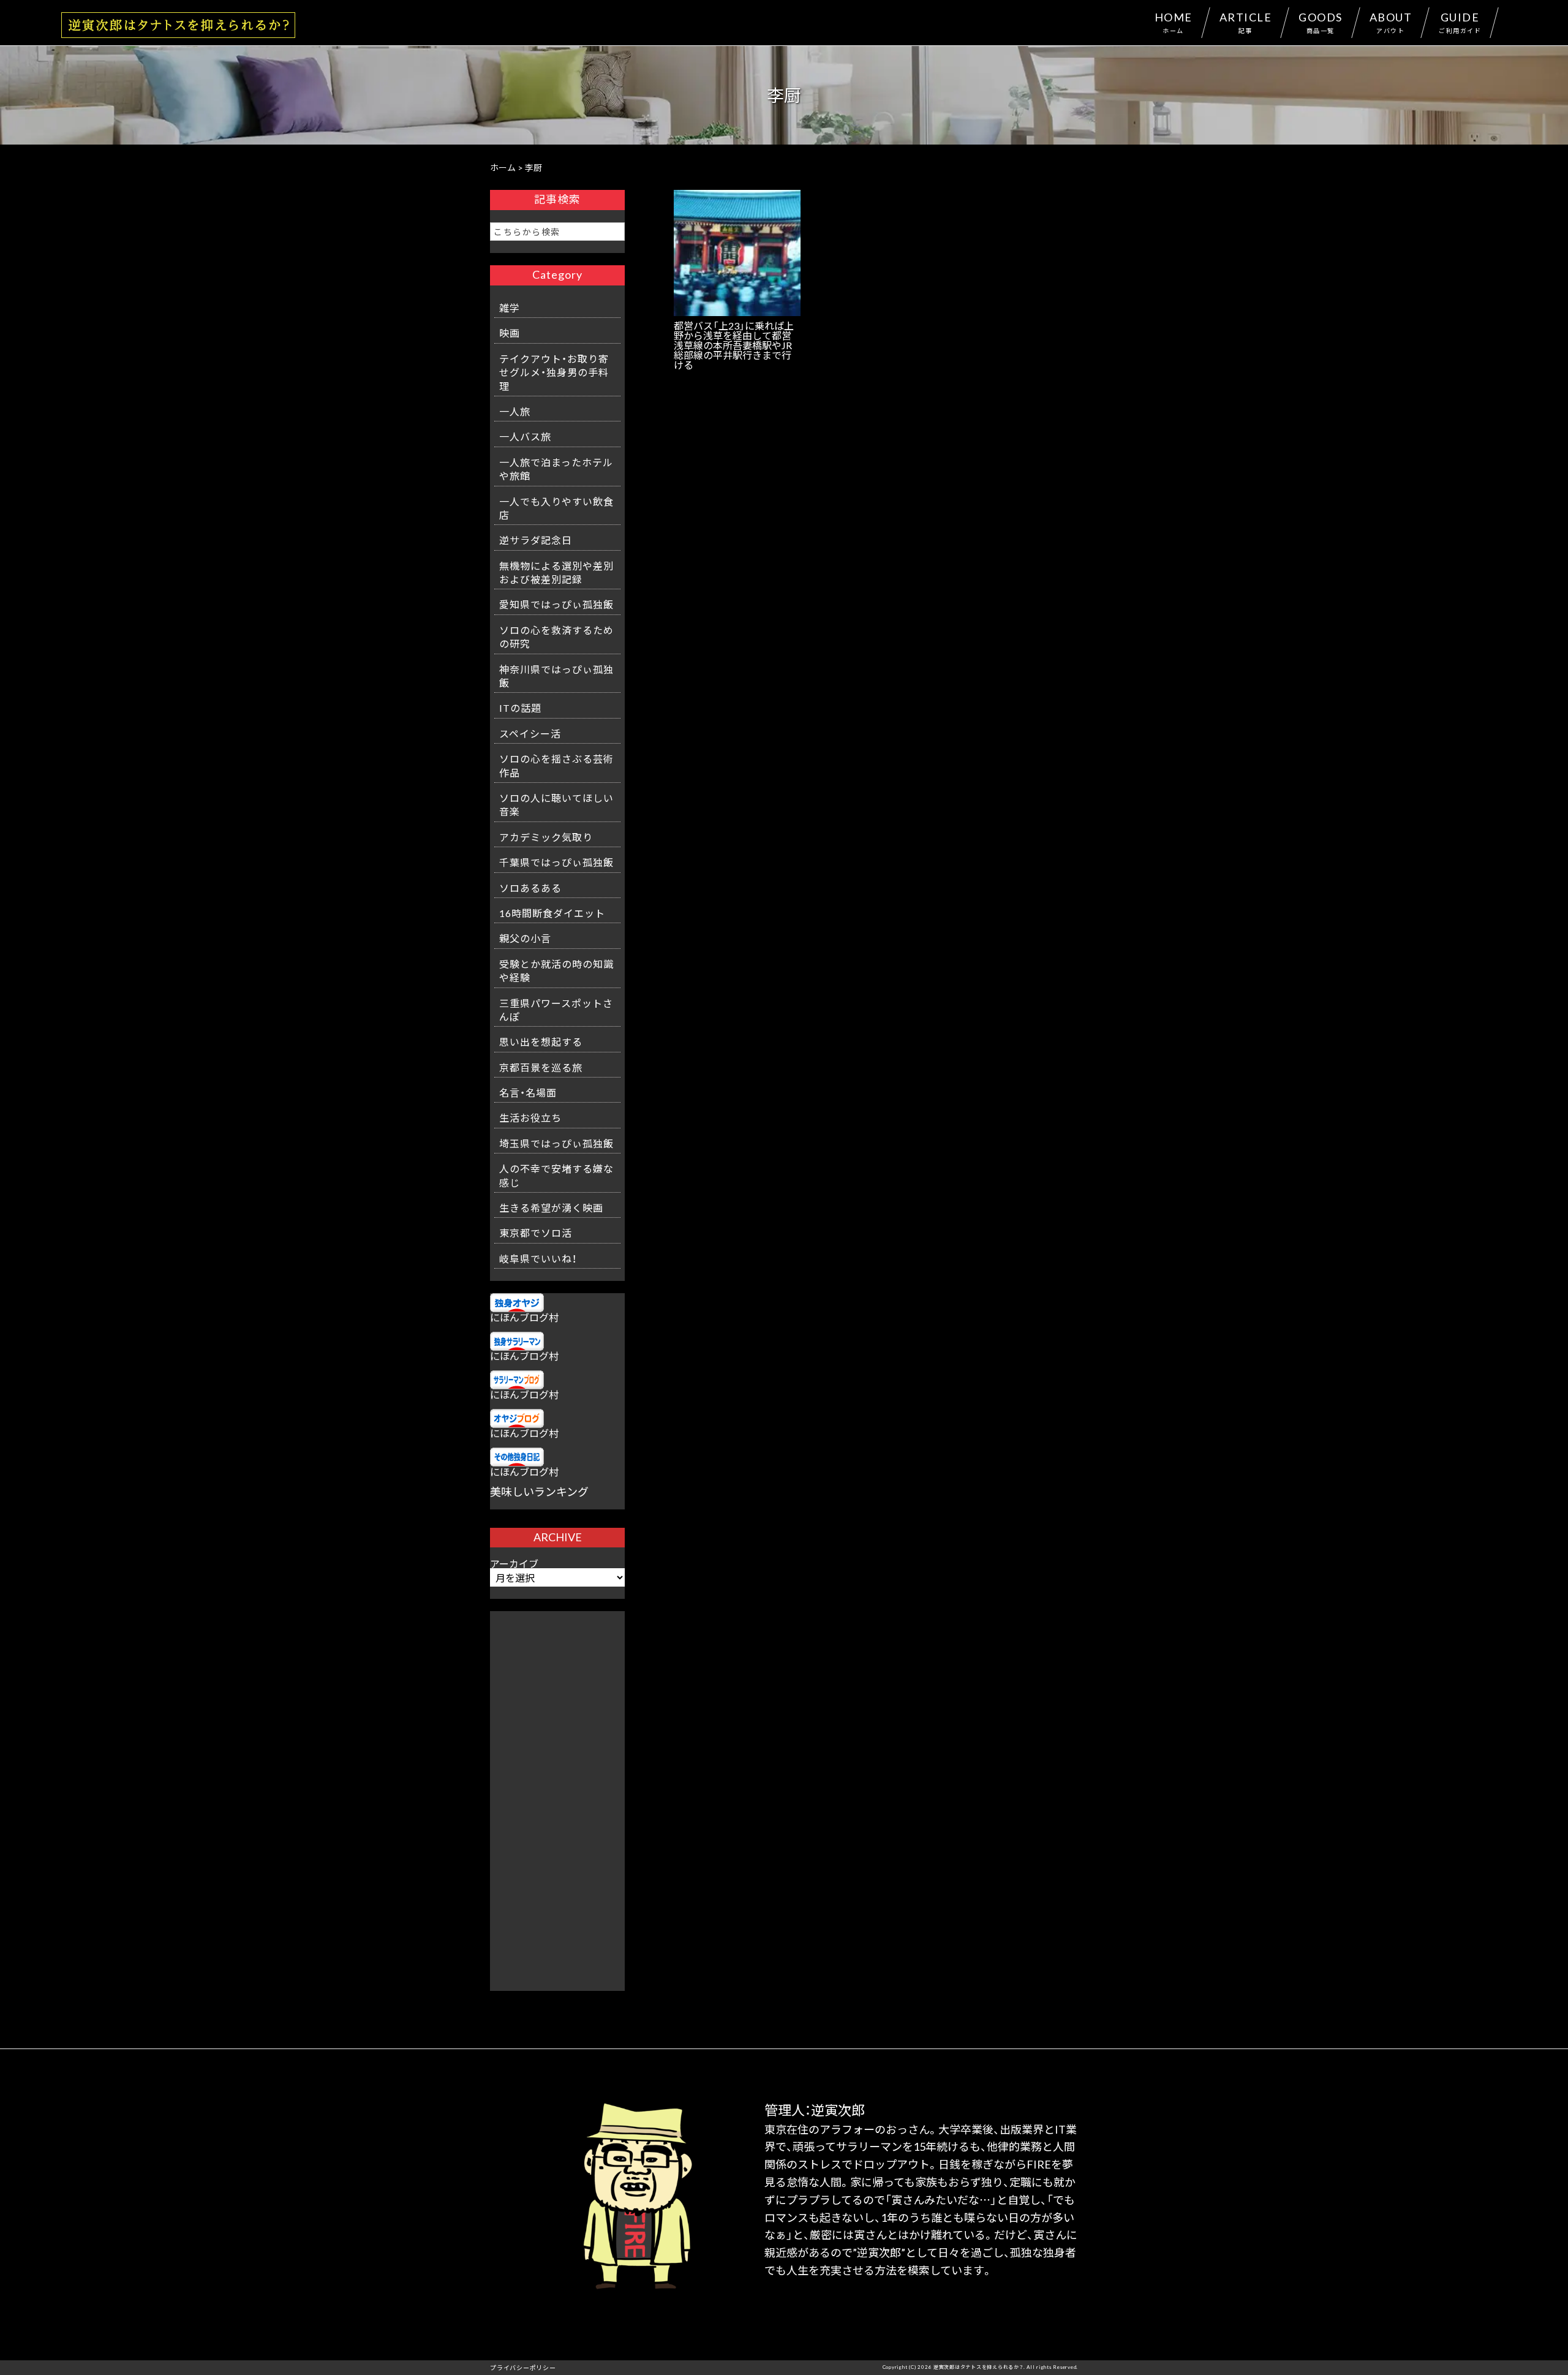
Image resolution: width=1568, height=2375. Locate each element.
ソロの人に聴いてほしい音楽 (556, 804)
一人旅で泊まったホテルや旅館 (556, 469)
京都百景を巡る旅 (541, 1067)
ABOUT (1391, 22)
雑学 (510, 308)
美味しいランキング (539, 1491)
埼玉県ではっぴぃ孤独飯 (556, 1143)
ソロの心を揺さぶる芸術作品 (556, 765)
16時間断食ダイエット (552, 913)
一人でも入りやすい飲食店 (556, 508)
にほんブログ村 (524, 1317)
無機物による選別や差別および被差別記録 (556, 572)
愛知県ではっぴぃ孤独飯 (556, 604)
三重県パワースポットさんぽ (556, 1010)
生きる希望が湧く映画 (551, 1207)
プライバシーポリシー (523, 2367)
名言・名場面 (528, 1092)
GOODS (1321, 22)
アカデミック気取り (546, 837)
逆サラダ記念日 (536, 540)
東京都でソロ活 (536, 1233)
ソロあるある (530, 888)
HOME (1174, 22)
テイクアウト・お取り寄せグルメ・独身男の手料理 (554, 372)
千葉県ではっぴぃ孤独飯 (556, 862)
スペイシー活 (530, 733)
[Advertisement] (557, 1795)
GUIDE (1460, 22)
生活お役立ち (530, 1117)
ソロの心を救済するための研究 (556, 636)
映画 (510, 333)
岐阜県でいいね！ (538, 1258)
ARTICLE (1246, 22)
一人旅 (515, 411)
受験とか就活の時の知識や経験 (556, 970)
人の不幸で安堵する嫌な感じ (556, 1175)
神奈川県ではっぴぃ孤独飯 (556, 676)
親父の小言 (525, 938)
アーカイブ (514, 1563)
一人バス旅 (525, 436)
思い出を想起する (541, 1041)
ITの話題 (520, 708)
